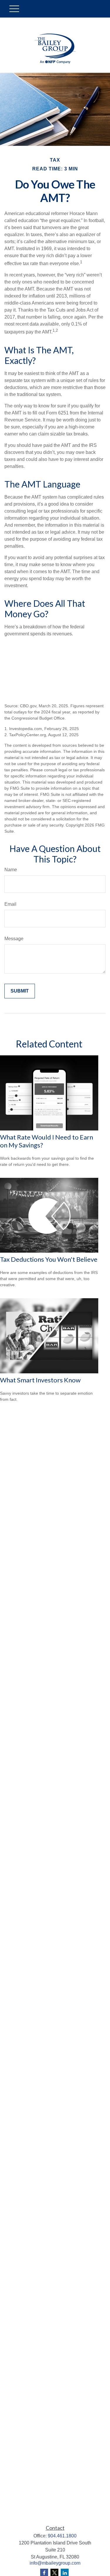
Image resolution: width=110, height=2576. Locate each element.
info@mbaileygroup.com (55, 2563)
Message (14, 939)
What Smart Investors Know (40, 1380)
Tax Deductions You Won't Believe (49, 1259)
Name (11, 870)
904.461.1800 (62, 2536)
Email (10, 904)
